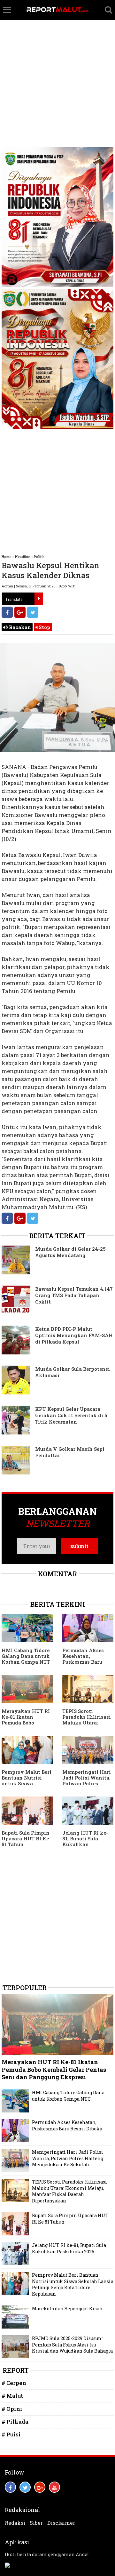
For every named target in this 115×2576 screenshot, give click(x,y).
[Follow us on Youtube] (54, 2487)
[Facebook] (7, 612)
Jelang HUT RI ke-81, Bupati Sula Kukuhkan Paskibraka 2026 (85, 1841)
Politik (39, 557)
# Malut (12, 2396)
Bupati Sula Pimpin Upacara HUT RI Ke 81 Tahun (26, 1838)
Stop (44, 627)
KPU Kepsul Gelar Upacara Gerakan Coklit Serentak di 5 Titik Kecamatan (71, 1415)
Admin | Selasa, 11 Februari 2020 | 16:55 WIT (38, 586)
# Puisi (11, 2434)
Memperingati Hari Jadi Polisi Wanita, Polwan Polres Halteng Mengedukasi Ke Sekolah (87, 1786)
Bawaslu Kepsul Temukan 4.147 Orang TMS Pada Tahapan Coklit (74, 1295)
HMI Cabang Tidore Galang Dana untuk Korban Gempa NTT (26, 1656)
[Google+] (20, 612)
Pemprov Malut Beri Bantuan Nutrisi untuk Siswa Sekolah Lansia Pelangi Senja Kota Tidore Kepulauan (27, 1786)
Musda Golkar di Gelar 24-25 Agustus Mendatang (70, 1252)
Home (7, 557)
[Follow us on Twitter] (25, 2487)
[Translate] (39, 599)
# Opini (12, 2409)
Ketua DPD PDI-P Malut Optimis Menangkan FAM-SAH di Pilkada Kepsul (74, 1335)
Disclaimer (61, 2523)
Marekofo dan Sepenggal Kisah (67, 2309)
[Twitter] (33, 612)
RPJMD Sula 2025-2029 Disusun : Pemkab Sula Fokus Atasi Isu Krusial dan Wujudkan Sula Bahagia (72, 2345)
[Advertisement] (57, 61)
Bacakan (19, 627)
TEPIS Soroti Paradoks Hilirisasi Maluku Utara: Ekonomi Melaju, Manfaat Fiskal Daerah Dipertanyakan (69, 2191)
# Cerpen (14, 2383)
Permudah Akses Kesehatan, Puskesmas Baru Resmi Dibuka (83, 1659)
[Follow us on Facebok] (10, 2487)
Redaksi (15, 2523)
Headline (23, 557)
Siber (36, 2523)
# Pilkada (15, 2422)
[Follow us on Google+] (40, 2487)
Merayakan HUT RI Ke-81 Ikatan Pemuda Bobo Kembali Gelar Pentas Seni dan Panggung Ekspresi (26, 1725)
